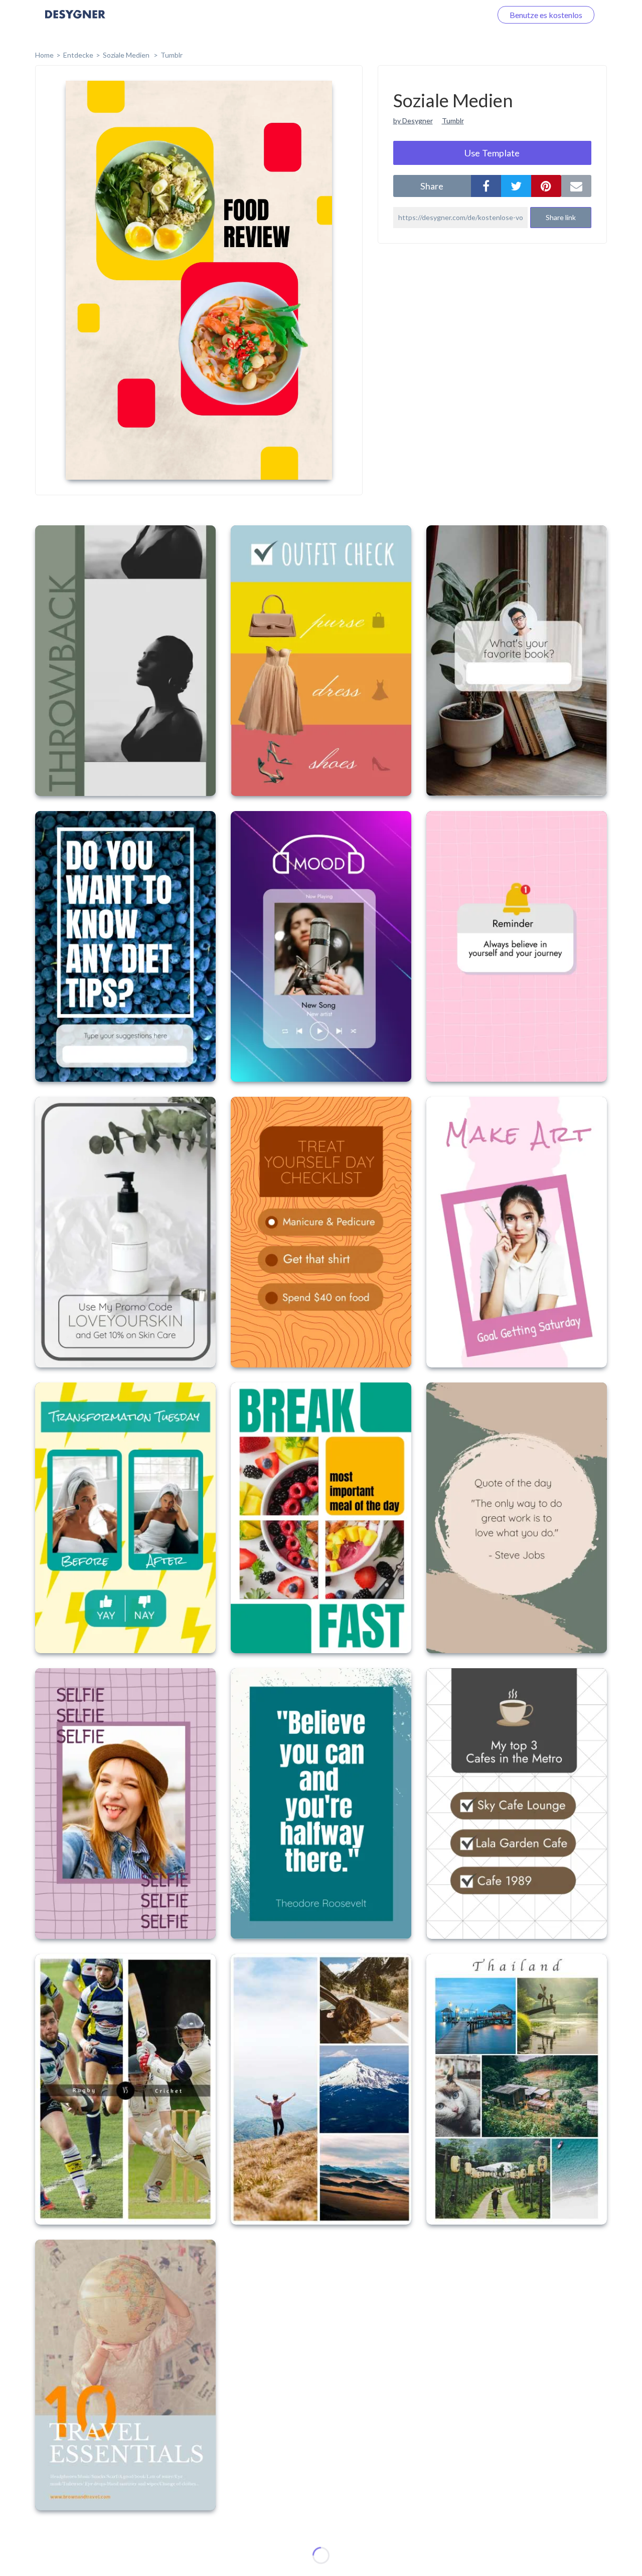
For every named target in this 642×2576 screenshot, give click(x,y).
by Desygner (413, 121)
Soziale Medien (127, 55)
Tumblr (172, 55)
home (44, 55)
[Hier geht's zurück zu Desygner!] (75, 21)
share (432, 186)
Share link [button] (561, 217)
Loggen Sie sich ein (448, 15)
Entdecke (78, 55)
